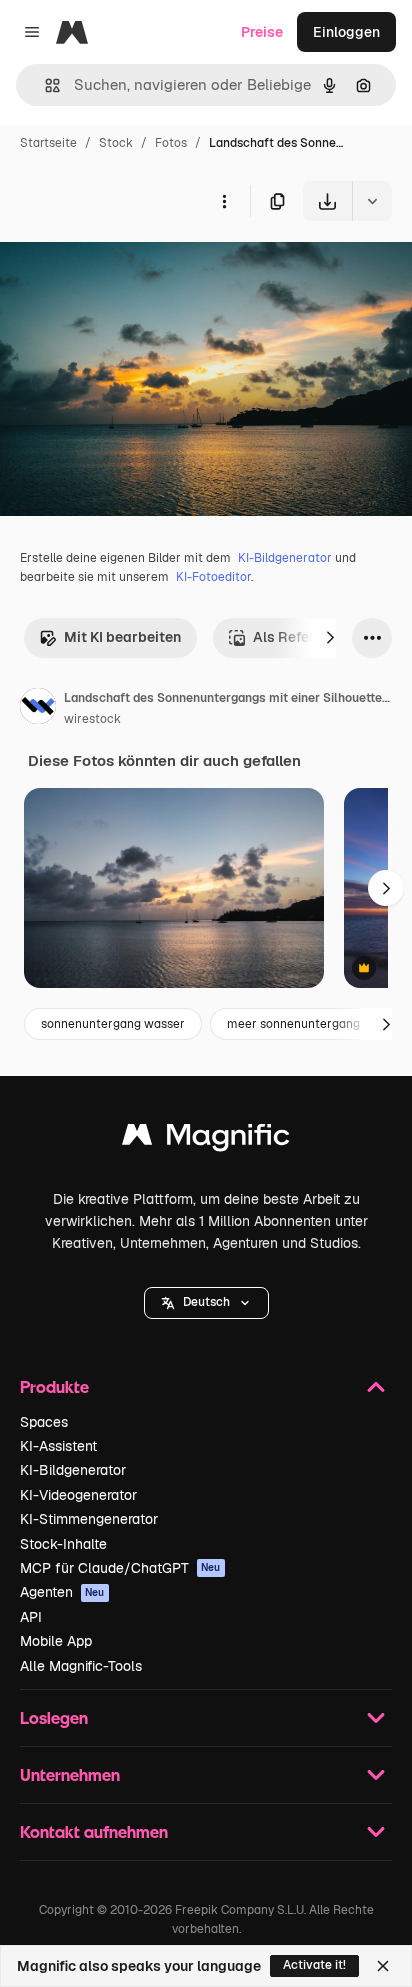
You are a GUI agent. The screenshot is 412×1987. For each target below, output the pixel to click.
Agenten (62, 1592)
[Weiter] (330, 638)
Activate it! (314, 1965)
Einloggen (346, 32)
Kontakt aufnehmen (94, 1831)
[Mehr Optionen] (224, 201)
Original (128, 267)
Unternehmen (70, 1774)
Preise (262, 32)
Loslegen (54, 1717)
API (31, 1617)
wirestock (92, 719)
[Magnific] (206, 1139)
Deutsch (206, 1302)
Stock (116, 143)
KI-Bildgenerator (285, 558)
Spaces (44, 1422)
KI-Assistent (58, 1446)
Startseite (48, 143)
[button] (206, 1303)
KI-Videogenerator (78, 1495)
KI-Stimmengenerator (89, 1519)
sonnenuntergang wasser (113, 1024)
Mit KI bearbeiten (122, 637)
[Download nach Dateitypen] (372, 201)
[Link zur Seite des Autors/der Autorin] (38, 709)
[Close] (383, 1966)
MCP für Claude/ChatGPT (120, 1568)
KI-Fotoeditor (213, 577)
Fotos (171, 143)
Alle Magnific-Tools (81, 1666)
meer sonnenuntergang (293, 1024)
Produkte (54, 1386)
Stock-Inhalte (63, 1544)
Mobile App (56, 1641)
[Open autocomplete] (44, 85)
